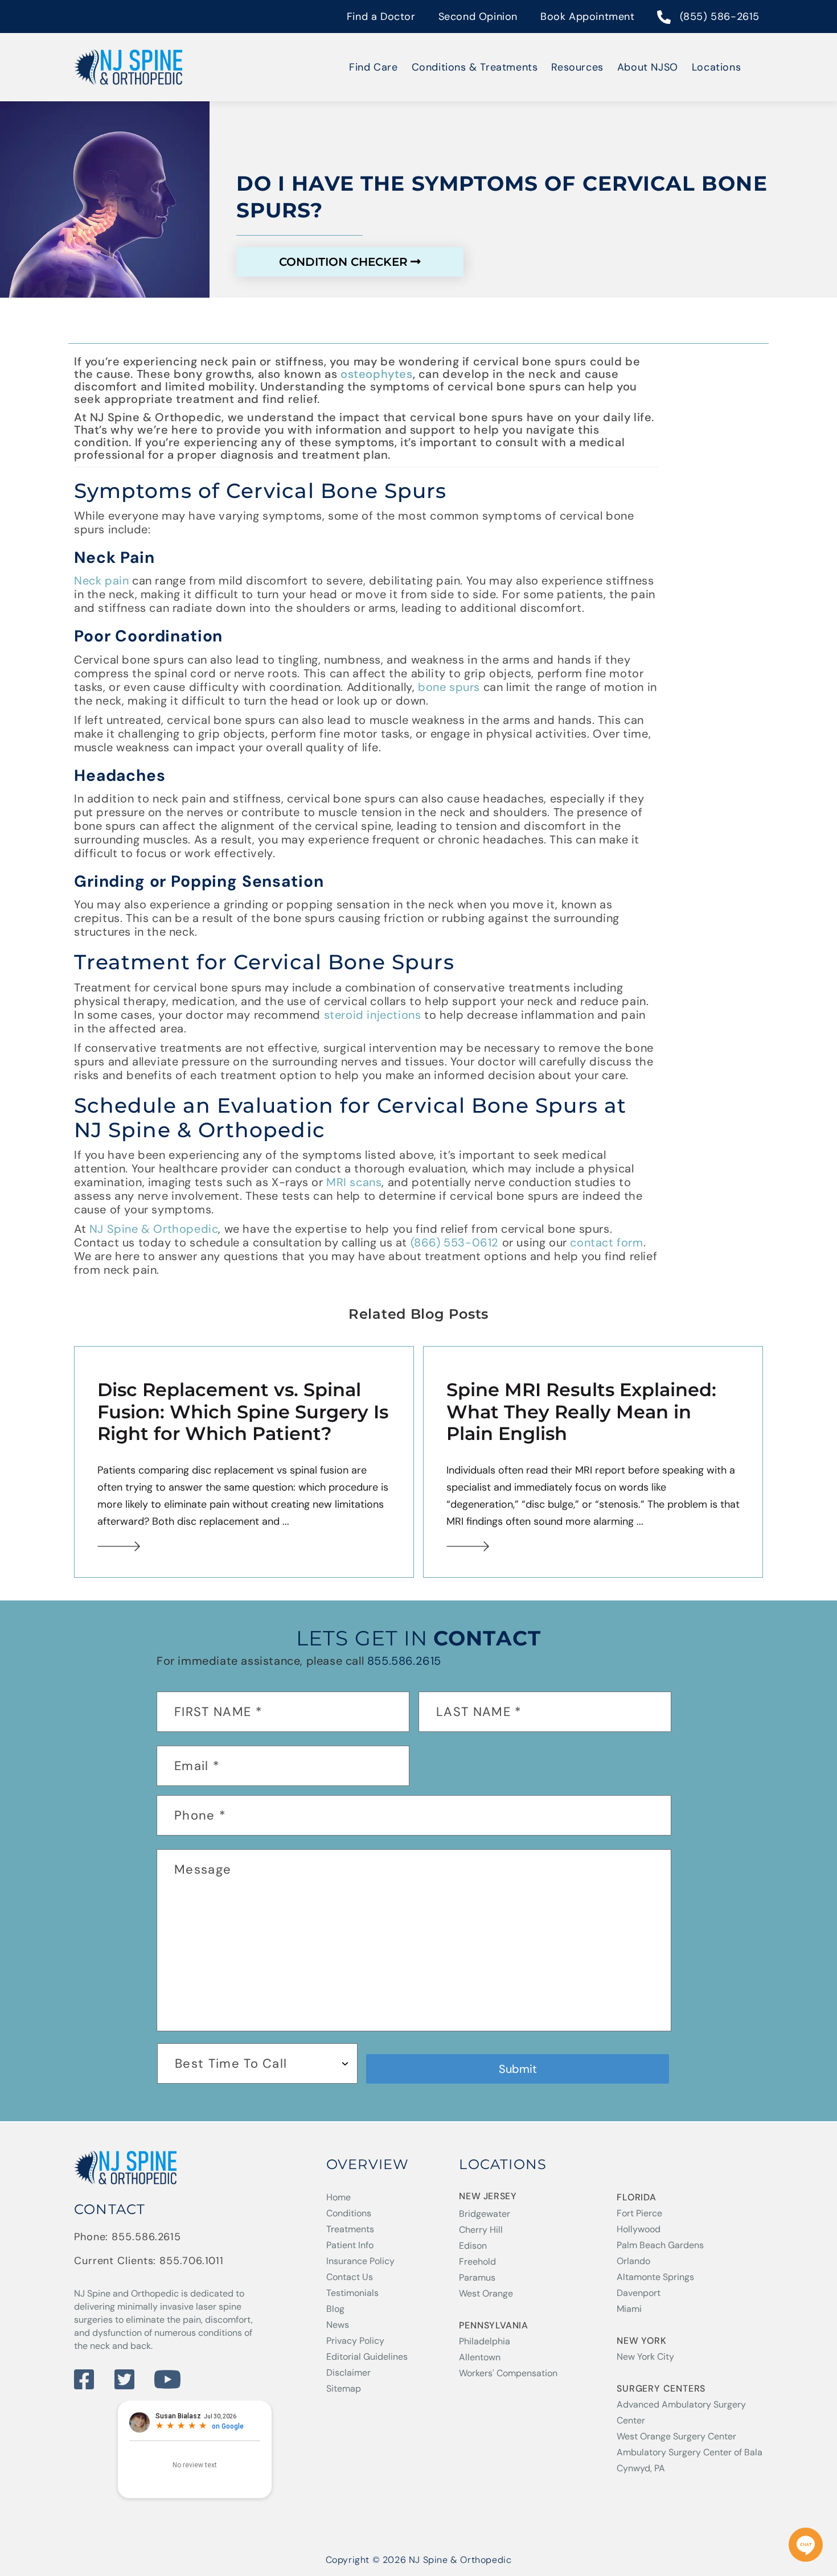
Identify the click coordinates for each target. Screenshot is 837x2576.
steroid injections (373, 1015)
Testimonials (352, 2293)
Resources (577, 67)
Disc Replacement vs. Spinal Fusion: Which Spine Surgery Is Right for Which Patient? (243, 1412)
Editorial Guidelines (367, 2357)
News (338, 2325)
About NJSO (648, 67)
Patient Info (350, 2245)
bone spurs (449, 687)
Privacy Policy (355, 2341)
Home (339, 2197)
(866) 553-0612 (455, 1242)
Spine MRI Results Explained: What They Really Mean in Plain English (581, 1412)
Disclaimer (348, 2373)
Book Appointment (588, 17)
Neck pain (101, 581)
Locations (716, 67)
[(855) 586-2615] (664, 18)
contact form (606, 1242)
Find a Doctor (381, 17)
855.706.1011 (192, 2261)
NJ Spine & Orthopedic (154, 1229)
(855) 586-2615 (720, 17)
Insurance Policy (360, 2261)
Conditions (349, 2213)
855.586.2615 (404, 1661)
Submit (518, 2069)
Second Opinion (478, 17)
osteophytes (377, 374)
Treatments (350, 2229)
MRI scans (354, 1182)
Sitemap (344, 2388)
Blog (335, 2309)
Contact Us (350, 2277)
